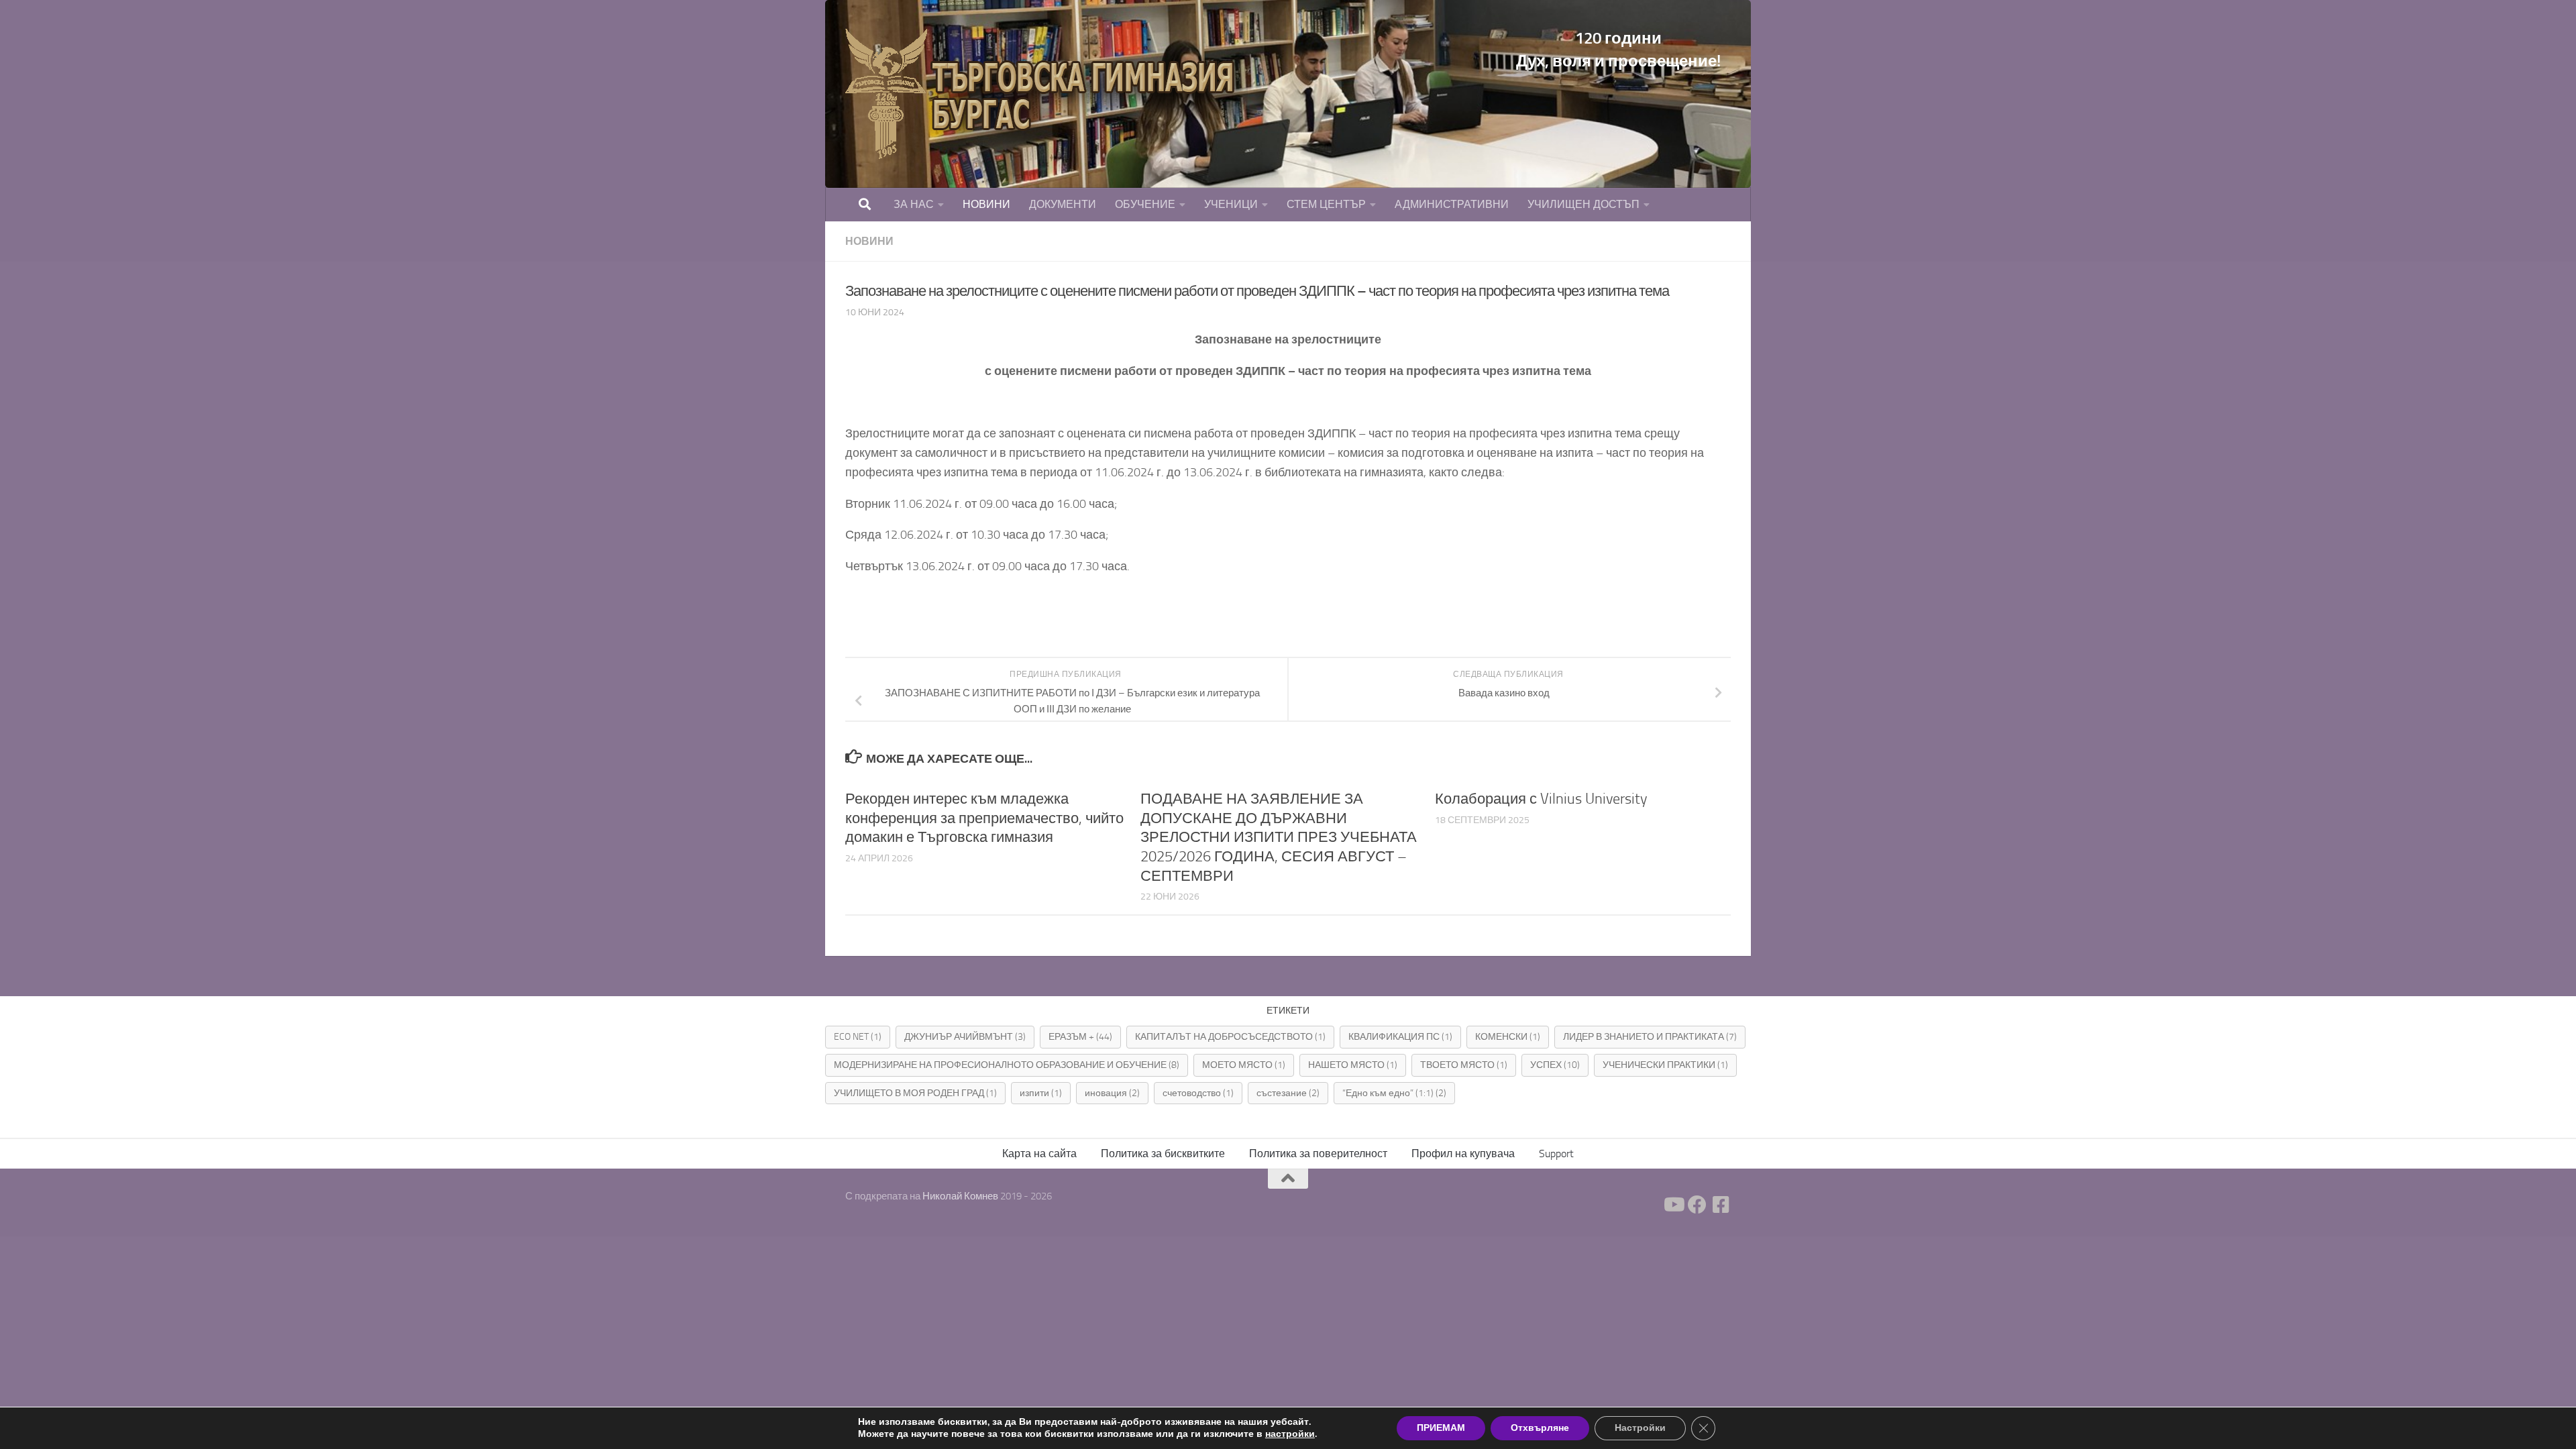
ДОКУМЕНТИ (1063, 204)
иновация (1112, 1093)
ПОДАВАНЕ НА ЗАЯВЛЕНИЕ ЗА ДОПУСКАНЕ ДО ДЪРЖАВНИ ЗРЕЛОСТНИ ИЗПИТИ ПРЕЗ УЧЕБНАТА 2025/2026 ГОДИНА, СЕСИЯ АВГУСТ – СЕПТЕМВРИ (1279, 837)
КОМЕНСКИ (1508, 1037)
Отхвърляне (1540, 1428)
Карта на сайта (1039, 1153)
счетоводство (1198, 1093)
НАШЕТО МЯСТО (1353, 1065)
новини (869, 241)
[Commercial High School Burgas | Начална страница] (1046, 94)
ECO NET (858, 1037)
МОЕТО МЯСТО (1244, 1065)
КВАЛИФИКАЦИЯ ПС (1400, 1037)
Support (1556, 1153)
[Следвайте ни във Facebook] (1697, 1205)
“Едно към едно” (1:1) (1394, 1093)
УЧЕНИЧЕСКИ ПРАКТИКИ (1665, 1065)
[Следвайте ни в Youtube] (1673, 1205)
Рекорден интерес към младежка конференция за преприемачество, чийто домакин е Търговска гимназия (984, 818)
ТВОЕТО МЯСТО (1464, 1065)
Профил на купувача (1463, 1153)
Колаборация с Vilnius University (1541, 799)
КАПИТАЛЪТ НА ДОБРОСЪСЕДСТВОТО (1230, 1037)
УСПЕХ (1555, 1065)
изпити (1041, 1093)
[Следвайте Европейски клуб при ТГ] (1721, 1205)
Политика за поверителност (1318, 1153)
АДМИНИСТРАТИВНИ (1452, 204)
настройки (1290, 1434)
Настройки (1640, 1428)
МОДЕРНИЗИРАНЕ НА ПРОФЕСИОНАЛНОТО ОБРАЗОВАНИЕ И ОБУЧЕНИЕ (1007, 1065)
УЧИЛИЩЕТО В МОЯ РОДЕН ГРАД (915, 1093)
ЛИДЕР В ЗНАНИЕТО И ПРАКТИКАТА (1650, 1037)
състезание (1288, 1093)
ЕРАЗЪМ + (1080, 1037)
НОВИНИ (986, 204)
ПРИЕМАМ (1441, 1428)
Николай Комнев (961, 1196)
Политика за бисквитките (1163, 1153)
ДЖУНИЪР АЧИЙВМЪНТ (965, 1037)
